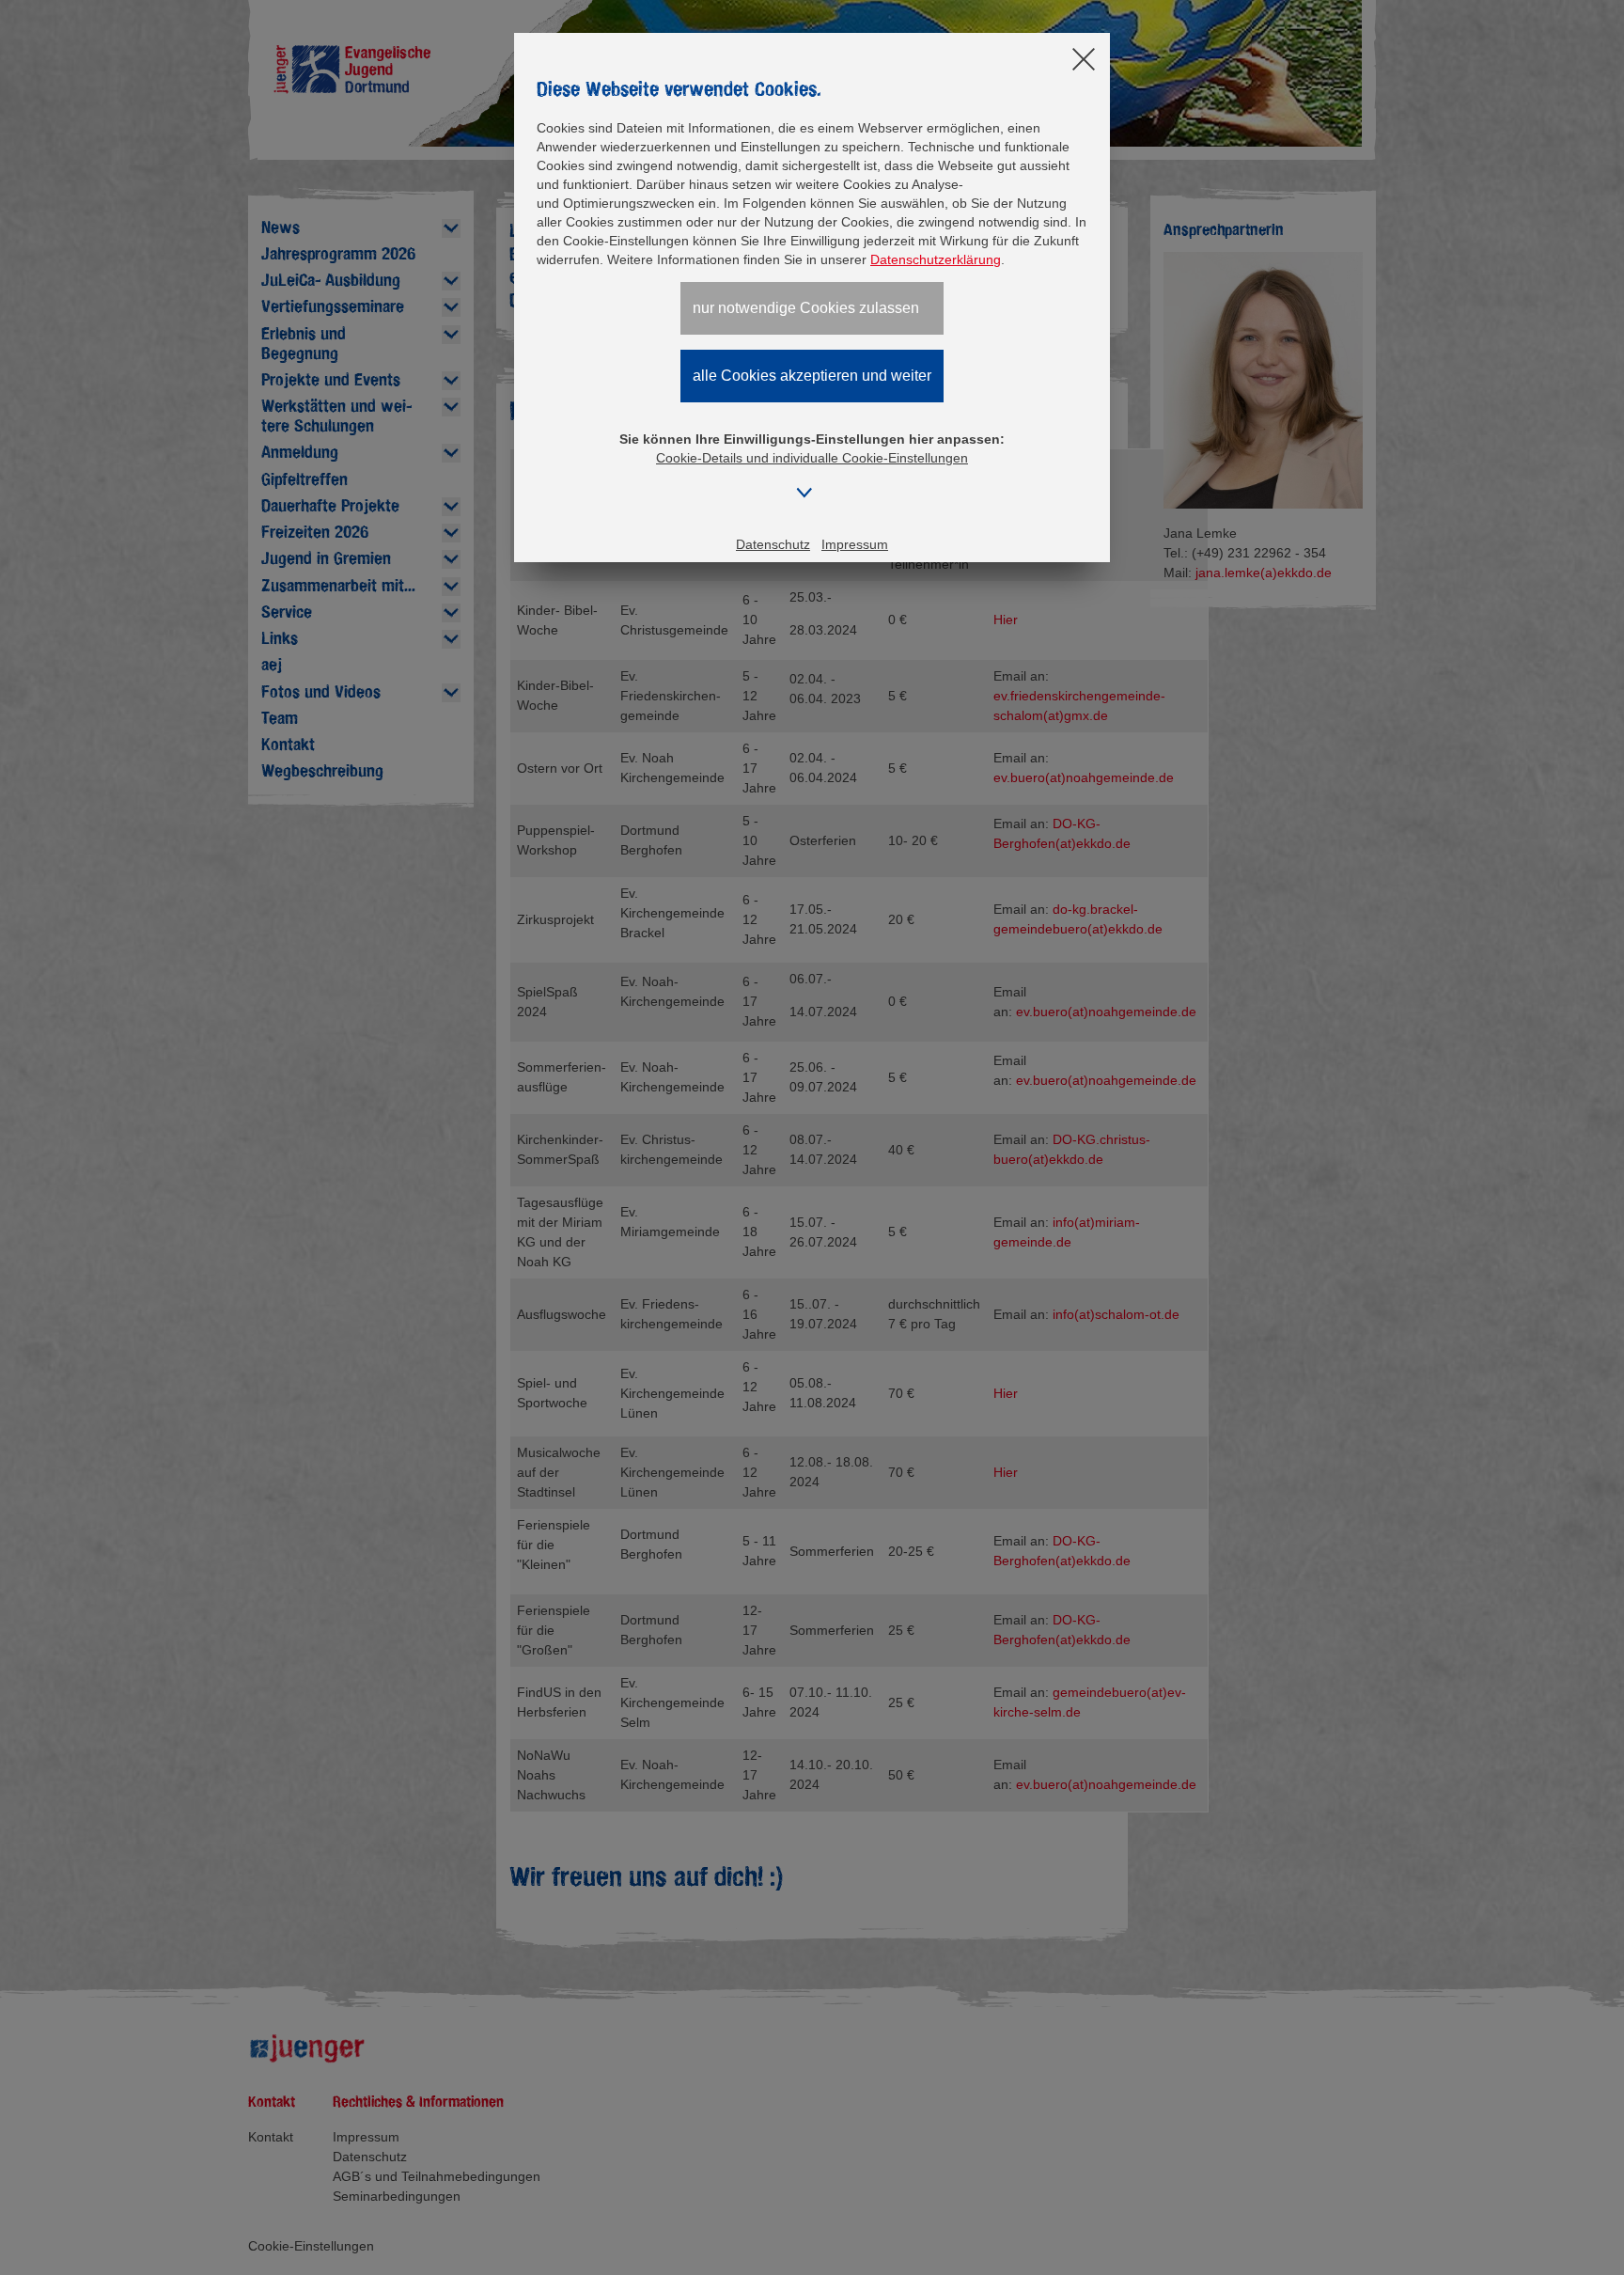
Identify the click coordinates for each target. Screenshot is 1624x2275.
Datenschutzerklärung (936, 259)
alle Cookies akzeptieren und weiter (812, 376)
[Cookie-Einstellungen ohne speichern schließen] (1084, 61)
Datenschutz (773, 544)
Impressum (855, 544)
